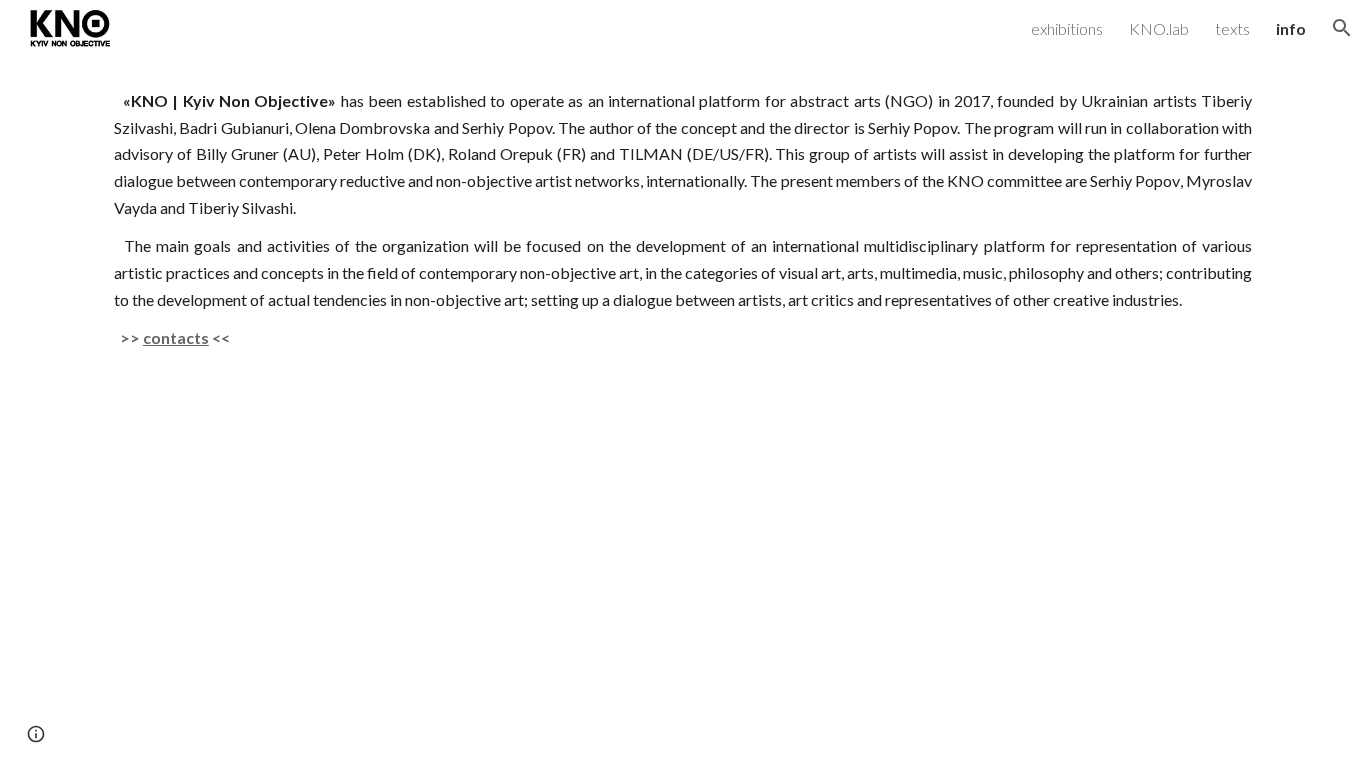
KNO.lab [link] (1159, 28)
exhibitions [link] (1067, 28)
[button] (1342, 28)
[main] (683, 220)
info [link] (1291, 28)
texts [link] (1232, 28)
